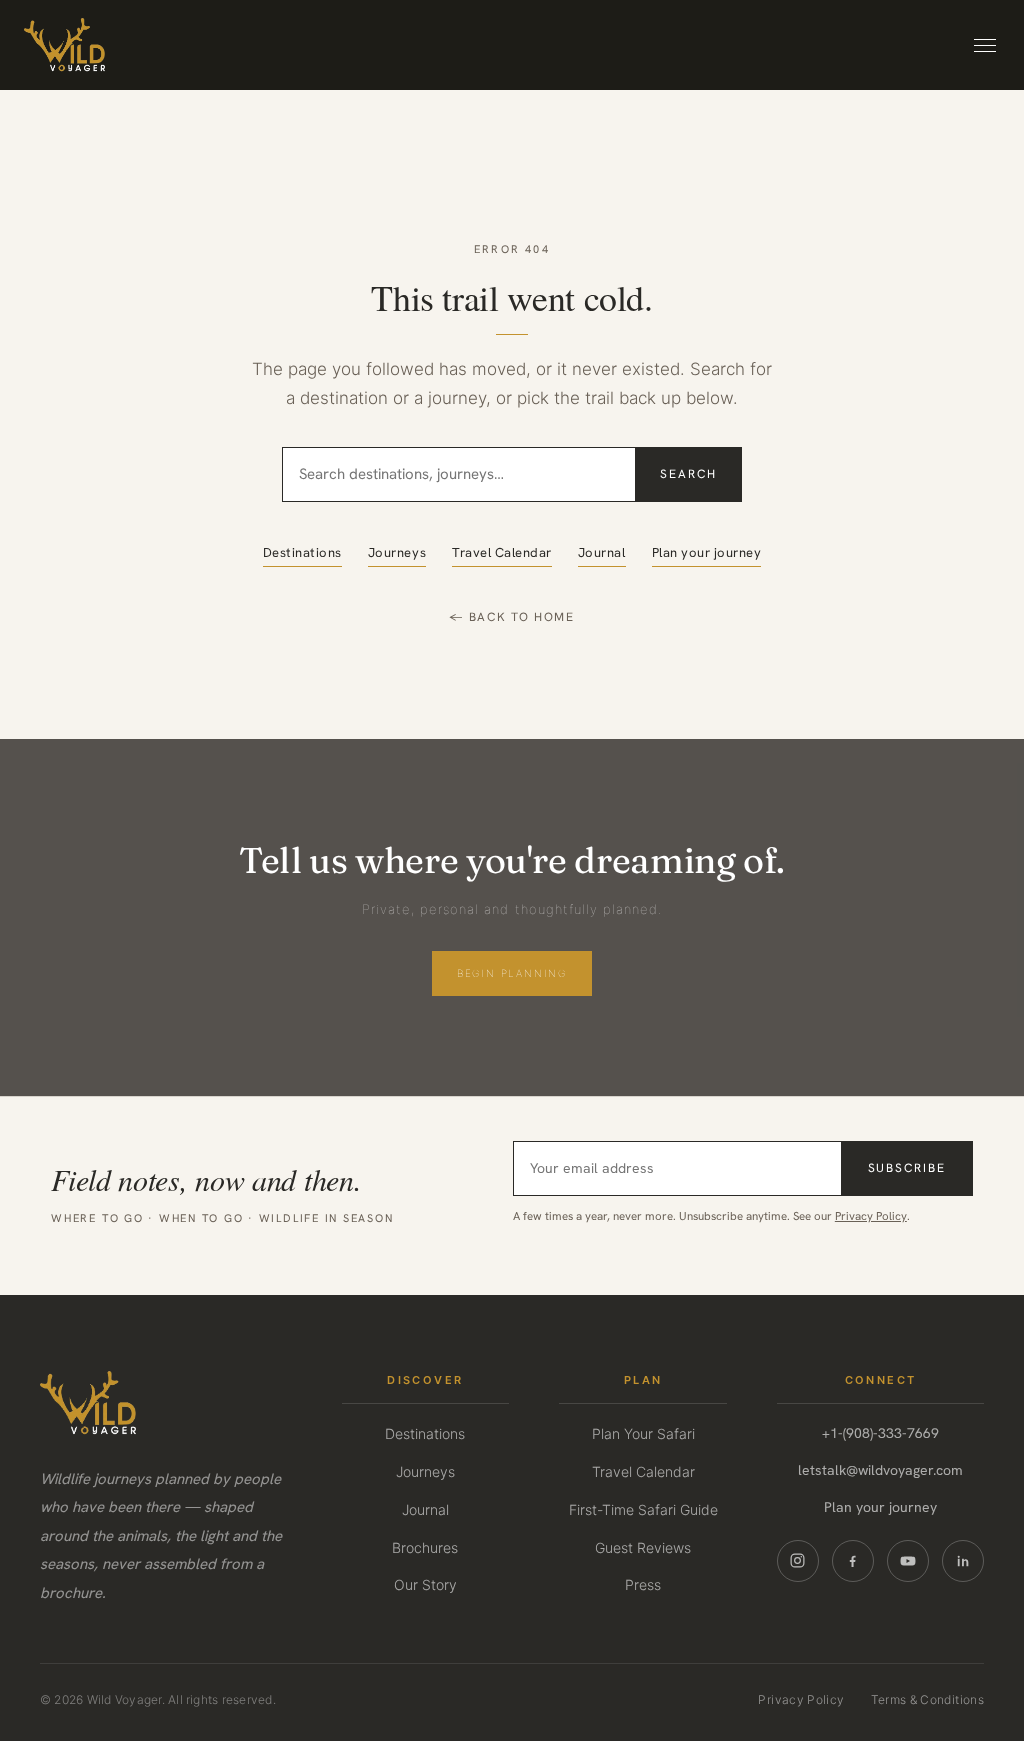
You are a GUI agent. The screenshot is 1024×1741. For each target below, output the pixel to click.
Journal (602, 552)
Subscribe (907, 1168)
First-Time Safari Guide (643, 1509)
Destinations (302, 552)
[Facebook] (853, 1561)
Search (688, 474)
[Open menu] (985, 45)
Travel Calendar (502, 552)
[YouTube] (908, 1561)
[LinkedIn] (963, 1561)
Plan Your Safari (643, 1433)
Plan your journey (707, 552)
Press (643, 1584)
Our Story (425, 1584)
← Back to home (512, 617)
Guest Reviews (643, 1547)
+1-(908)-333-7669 (880, 1433)
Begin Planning (512, 973)
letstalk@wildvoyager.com (880, 1470)
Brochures (425, 1547)
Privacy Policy (871, 1215)
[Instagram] (798, 1561)
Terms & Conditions (927, 1699)
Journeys (397, 552)
